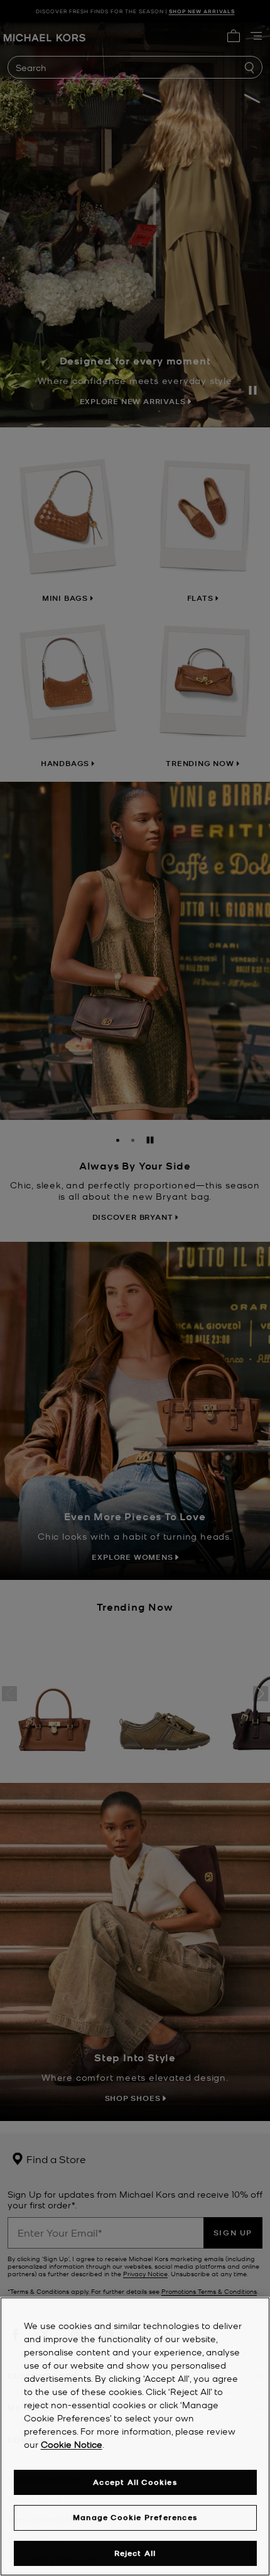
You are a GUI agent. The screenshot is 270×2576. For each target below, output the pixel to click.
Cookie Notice (72, 2444)
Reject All (135, 2553)
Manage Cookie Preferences (135, 2517)
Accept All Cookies (135, 2482)
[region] (135, 2436)
